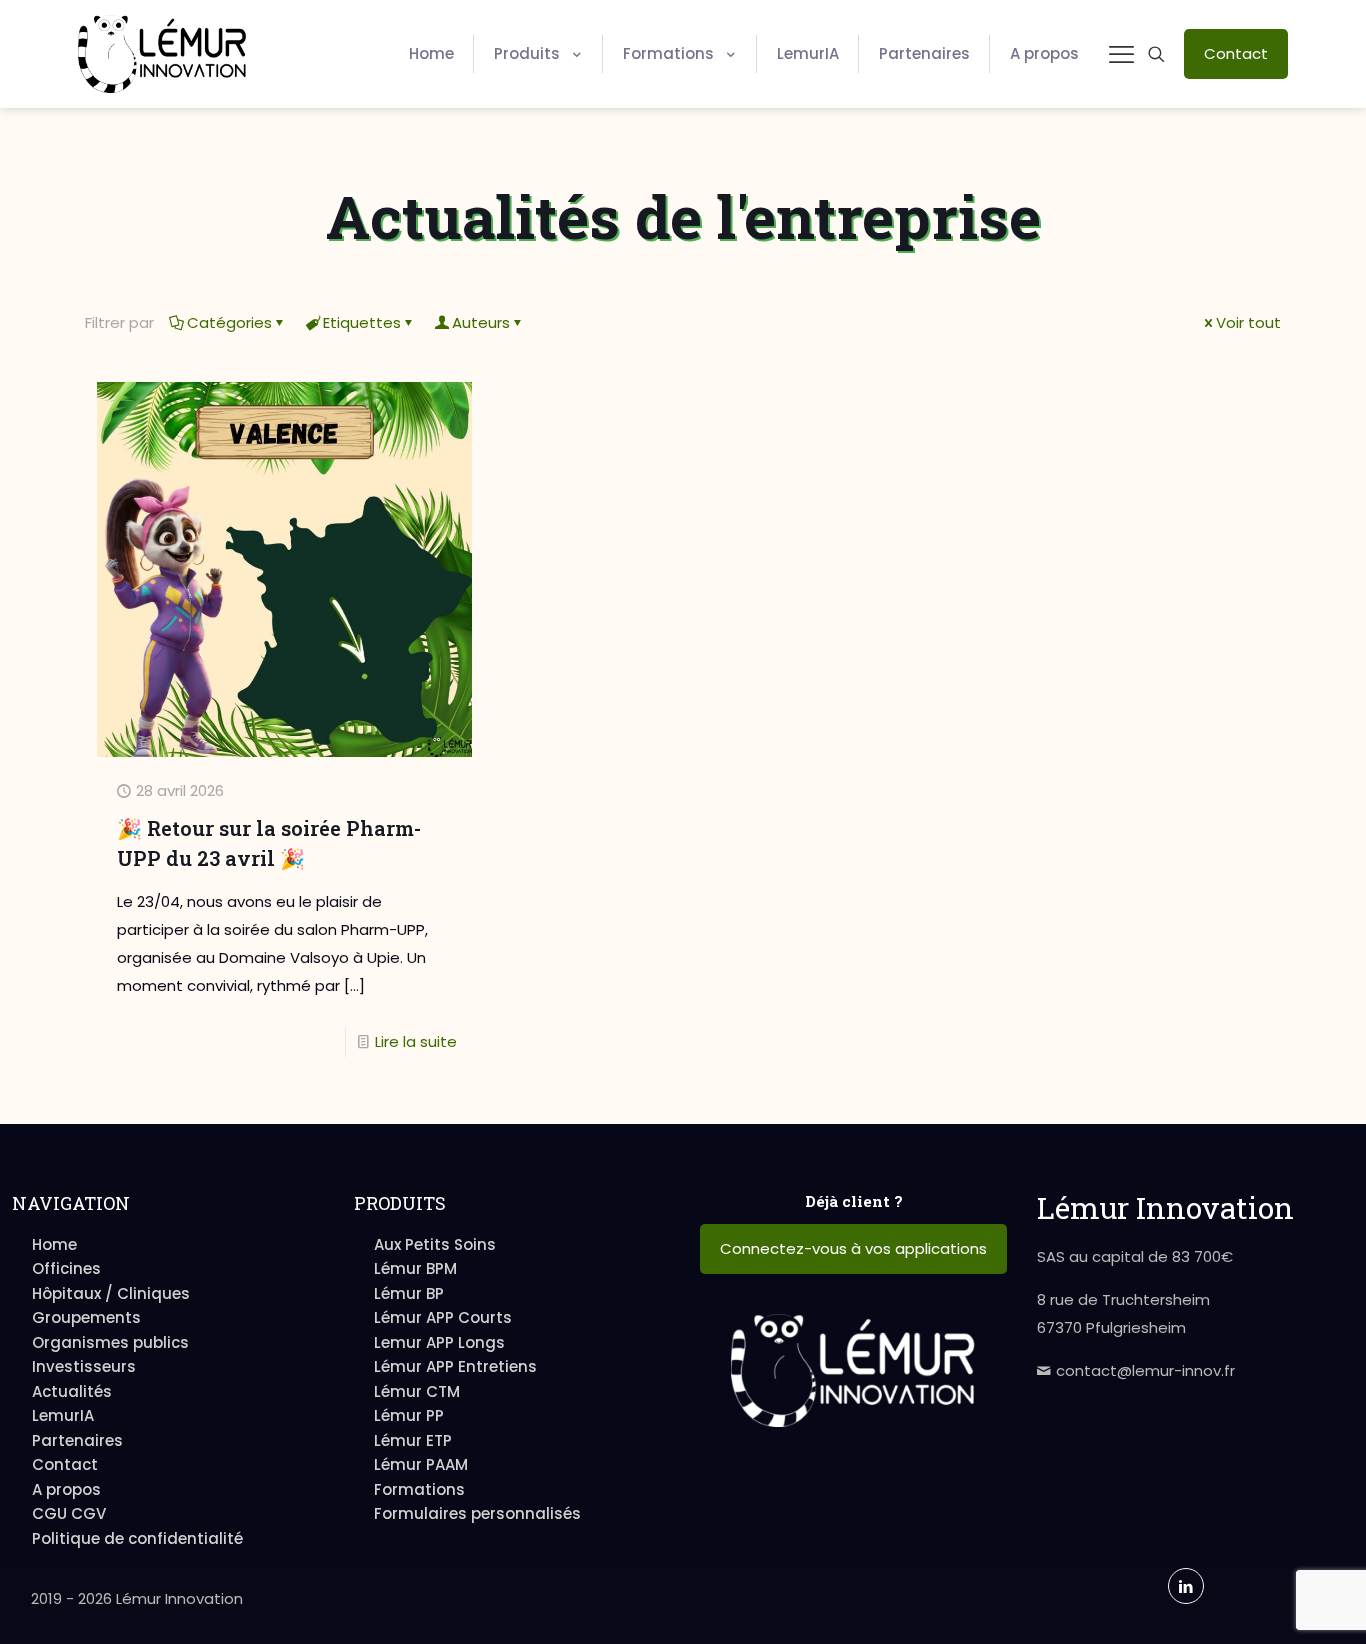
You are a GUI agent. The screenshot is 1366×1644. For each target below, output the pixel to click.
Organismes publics (110, 1342)
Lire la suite (416, 1041)
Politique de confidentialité (137, 1538)
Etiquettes (362, 322)
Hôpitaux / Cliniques (111, 1293)
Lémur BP (409, 1293)
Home (54, 1244)
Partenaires (77, 1440)
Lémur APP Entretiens (455, 1366)
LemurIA (63, 1415)
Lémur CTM (417, 1391)
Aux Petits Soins (435, 1244)
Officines (66, 1268)
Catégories (229, 322)
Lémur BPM (415, 1268)
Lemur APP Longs (439, 1342)
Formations (419, 1489)
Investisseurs (84, 1366)
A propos (66, 1489)
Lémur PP (409, 1415)
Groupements (86, 1317)
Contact (65, 1464)
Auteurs (481, 322)
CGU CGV (69, 1513)
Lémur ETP (413, 1440)
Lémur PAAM (421, 1464)
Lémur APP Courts (443, 1317)
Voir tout (1248, 322)
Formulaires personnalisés (477, 1513)
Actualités (72, 1391)
